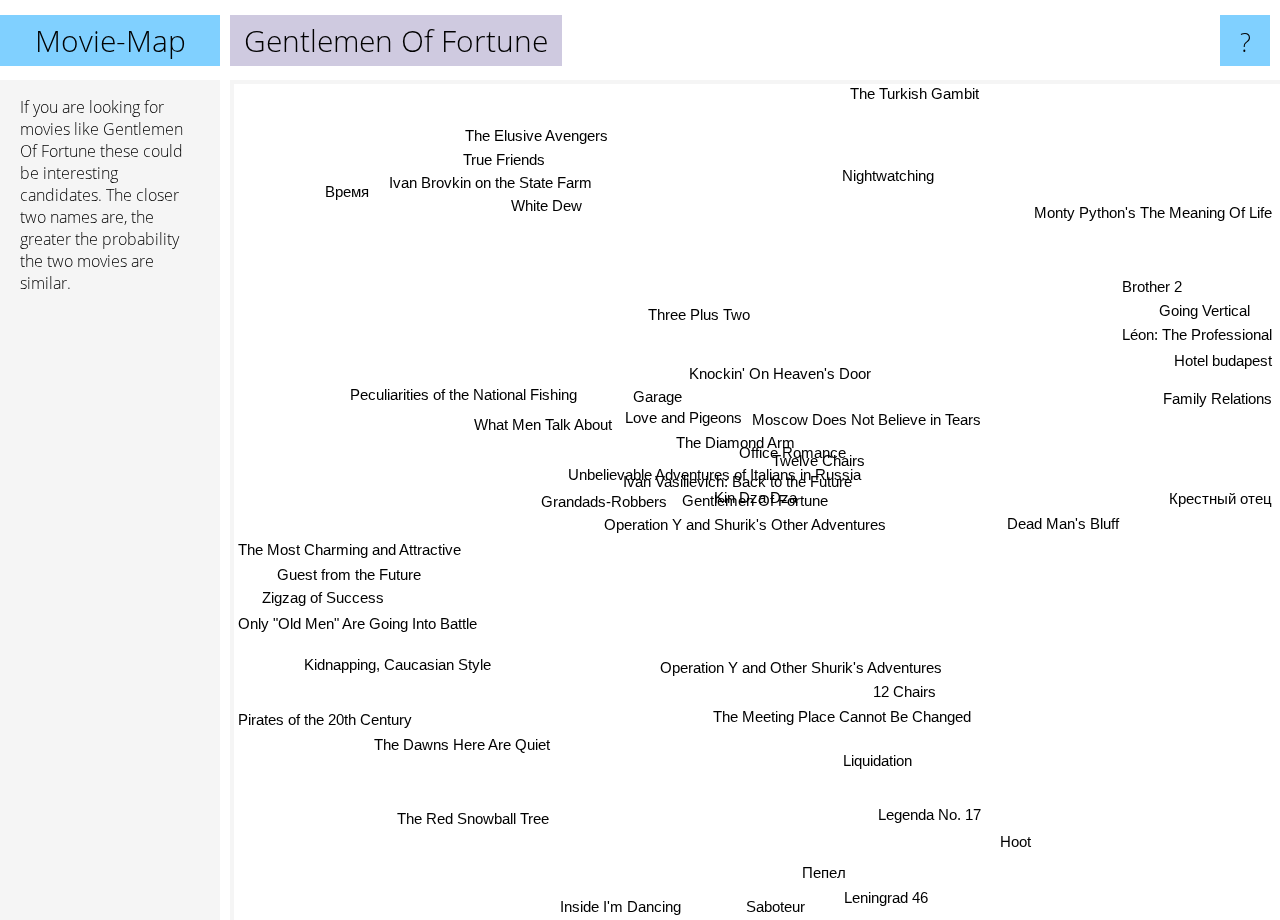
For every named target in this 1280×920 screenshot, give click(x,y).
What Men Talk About (543, 426)
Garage (656, 399)
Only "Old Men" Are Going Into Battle (357, 621)
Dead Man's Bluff (1062, 530)
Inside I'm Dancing (627, 906)
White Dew (544, 210)
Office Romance (794, 452)
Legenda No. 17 (936, 812)
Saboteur (786, 906)
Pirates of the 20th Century (325, 715)
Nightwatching (875, 171)
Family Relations (1217, 390)
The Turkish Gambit (903, 93)
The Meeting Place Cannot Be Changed (843, 717)
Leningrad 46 (894, 896)
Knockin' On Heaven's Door (782, 374)
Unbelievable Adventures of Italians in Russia (710, 475)
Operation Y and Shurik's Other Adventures (746, 527)
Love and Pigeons (684, 421)
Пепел (831, 871)
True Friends (506, 163)
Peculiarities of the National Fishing (461, 396)
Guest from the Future (348, 571)
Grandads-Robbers (604, 503)
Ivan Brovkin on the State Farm (491, 187)
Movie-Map (110, 40)
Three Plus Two (694, 317)
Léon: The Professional (1197, 331)
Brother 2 (1150, 282)
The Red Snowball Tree (462, 812)
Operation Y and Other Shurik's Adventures (805, 666)
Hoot (1024, 837)
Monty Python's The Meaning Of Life (1153, 210)
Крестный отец (1220, 507)
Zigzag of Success (321, 595)
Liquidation (881, 760)
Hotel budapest (1223, 357)
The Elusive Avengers (528, 138)
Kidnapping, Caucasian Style (394, 658)
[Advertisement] (110, 615)
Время (350, 189)
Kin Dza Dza (775, 500)
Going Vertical (1203, 306)
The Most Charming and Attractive (349, 545)
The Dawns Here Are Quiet (456, 741)
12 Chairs (906, 691)
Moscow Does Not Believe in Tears (868, 413)
